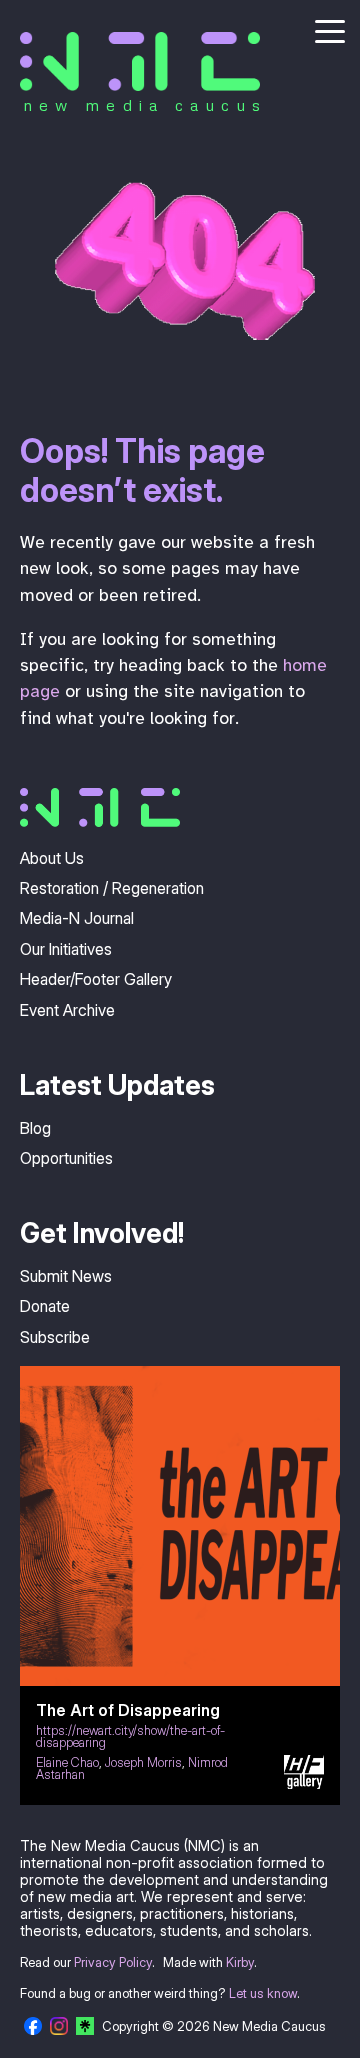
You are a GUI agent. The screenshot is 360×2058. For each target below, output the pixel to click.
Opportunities (66, 1158)
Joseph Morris (143, 1762)
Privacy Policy (113, 1962)
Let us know (263, 1993)
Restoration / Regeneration (112, 888)
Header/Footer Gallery (96, 979)
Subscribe (55, 1337)
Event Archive (67, 1010)
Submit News (66, 1276)
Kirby (240, 1962)
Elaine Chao (67, 1762)
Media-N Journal (77, 918)
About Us (52, 858)
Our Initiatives (66, 949)
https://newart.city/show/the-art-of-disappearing (130, 1737)
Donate (45, 1306)
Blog (35, 1128)
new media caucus (145, 105)
